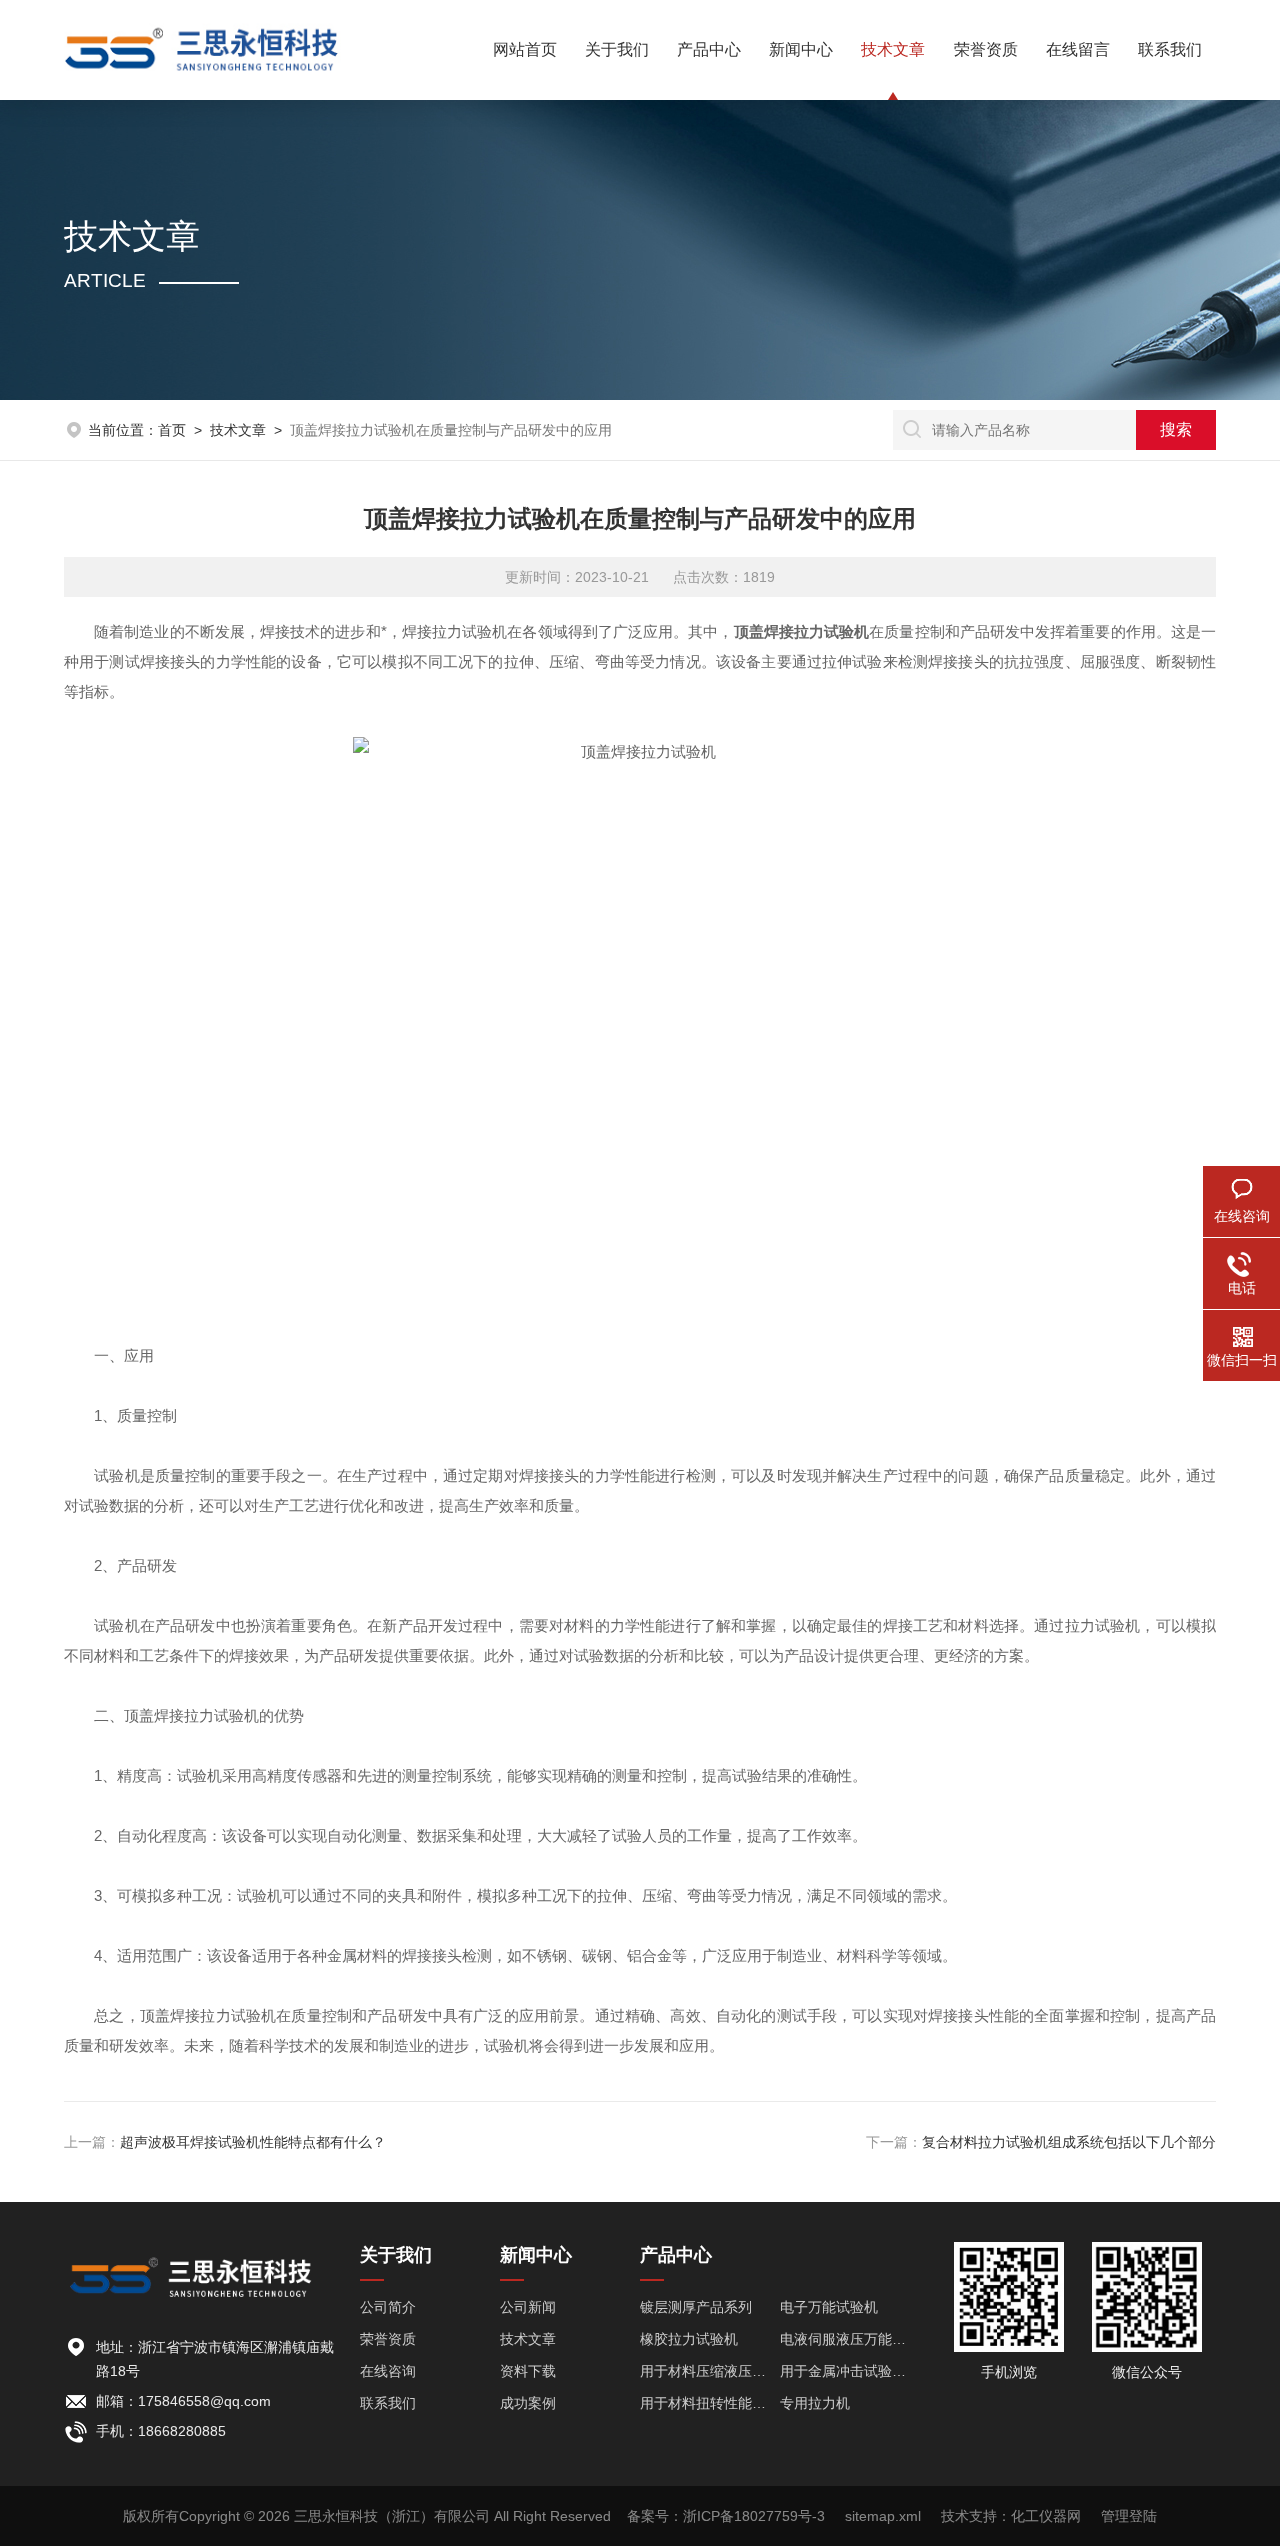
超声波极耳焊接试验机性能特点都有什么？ (253, 2142)
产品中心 (709, 49)
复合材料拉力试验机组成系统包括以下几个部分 (1069, 2142)
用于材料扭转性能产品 (710, 2403)
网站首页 (525, 49)
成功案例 (528, 2403)
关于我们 (617, 49)
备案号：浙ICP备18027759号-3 (726, 2516)
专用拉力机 (815, 2403)
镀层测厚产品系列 (696, 2307)
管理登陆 (1129, 2516)
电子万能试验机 (829, 2307)
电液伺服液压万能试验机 (850, 2339)
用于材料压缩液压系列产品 (710, 2371)
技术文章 (893, 49)
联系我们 (1170, 49)
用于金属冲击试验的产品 (850, 2371)
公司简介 (388, 2307)
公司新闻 (528, 2307)
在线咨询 (388, 2371)
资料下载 (528, 2371)
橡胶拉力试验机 (689, 2339)
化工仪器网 (1046, 2516)
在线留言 (1078, 49)
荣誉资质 (986, 49)
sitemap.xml (883, 2516)
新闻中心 (801, 49)
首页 (172, 430)
